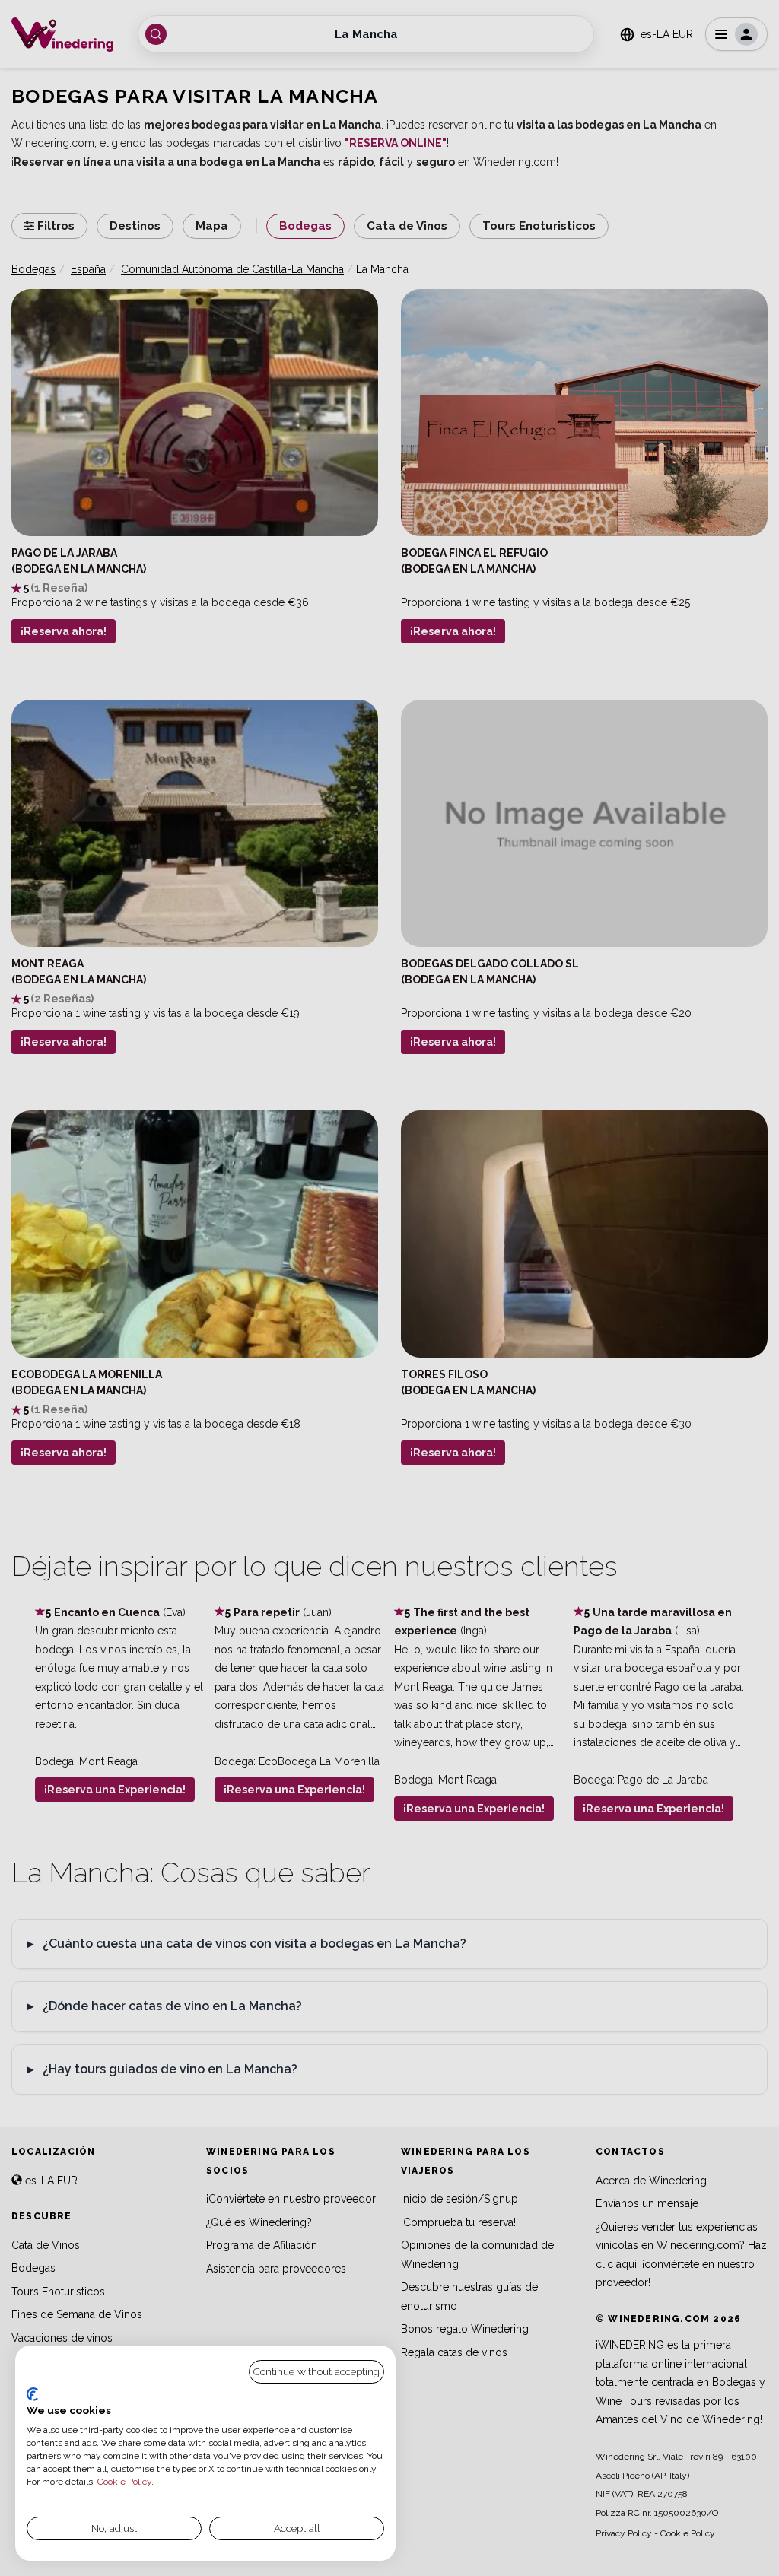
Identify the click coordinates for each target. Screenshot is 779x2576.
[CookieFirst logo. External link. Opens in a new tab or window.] (32, 2394)
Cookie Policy (124, 2482)
